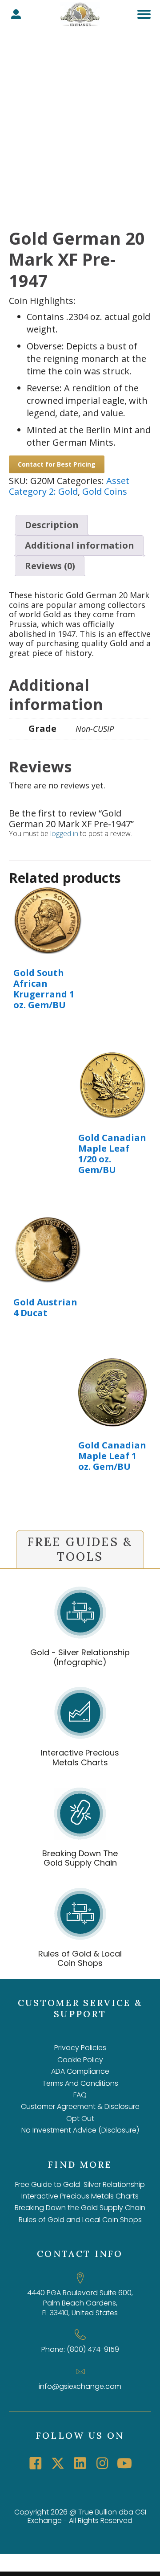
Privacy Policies (80, 2048)
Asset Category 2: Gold (69, 486)
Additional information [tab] (80, 545)
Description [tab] (52, 525)
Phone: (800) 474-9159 (80, 2349)
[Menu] (144, 14)
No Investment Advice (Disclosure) (80, 2130)
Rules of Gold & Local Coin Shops (80, 1959)
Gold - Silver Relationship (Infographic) (80, 1657)
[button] (36, 2463)
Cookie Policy (80, 2060)
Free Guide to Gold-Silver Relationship (80, 2184)
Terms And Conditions (80, 2083)
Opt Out (80, 2119)
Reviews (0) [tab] (50, 566)
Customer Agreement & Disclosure (80, 2106)
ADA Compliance (80, 2071)
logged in (64, 833)
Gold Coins (105, 491)
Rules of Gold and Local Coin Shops (80, 2220)
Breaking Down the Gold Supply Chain (80, 2208)
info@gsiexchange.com (80, 2386)
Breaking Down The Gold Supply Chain (80, 1858)
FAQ (80, 2095)
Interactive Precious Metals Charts (80, 1758)
